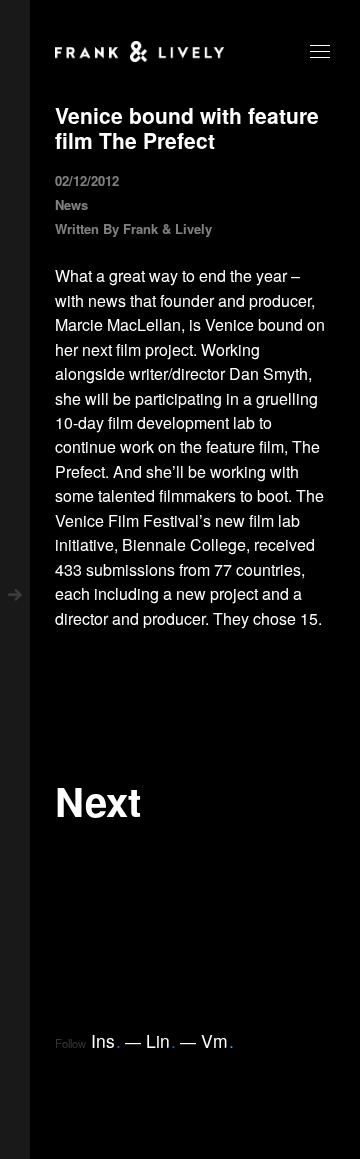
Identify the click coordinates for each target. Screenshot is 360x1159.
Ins (106, 1040)
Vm (217, 1040)
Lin (161, 1040)
